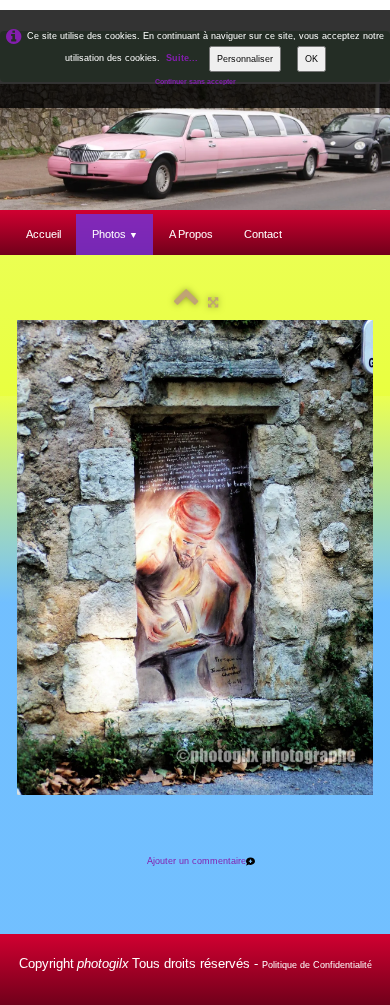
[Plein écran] (213, 302)
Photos (115, 234)
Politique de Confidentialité (317, 965)
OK (311, 59)
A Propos (191, 234)
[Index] (186, 302)
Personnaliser (245, 59)
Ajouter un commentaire (196, 861)
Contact (263, 234)
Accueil (43, 234)
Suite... (182, 58)
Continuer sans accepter (195, 81)
